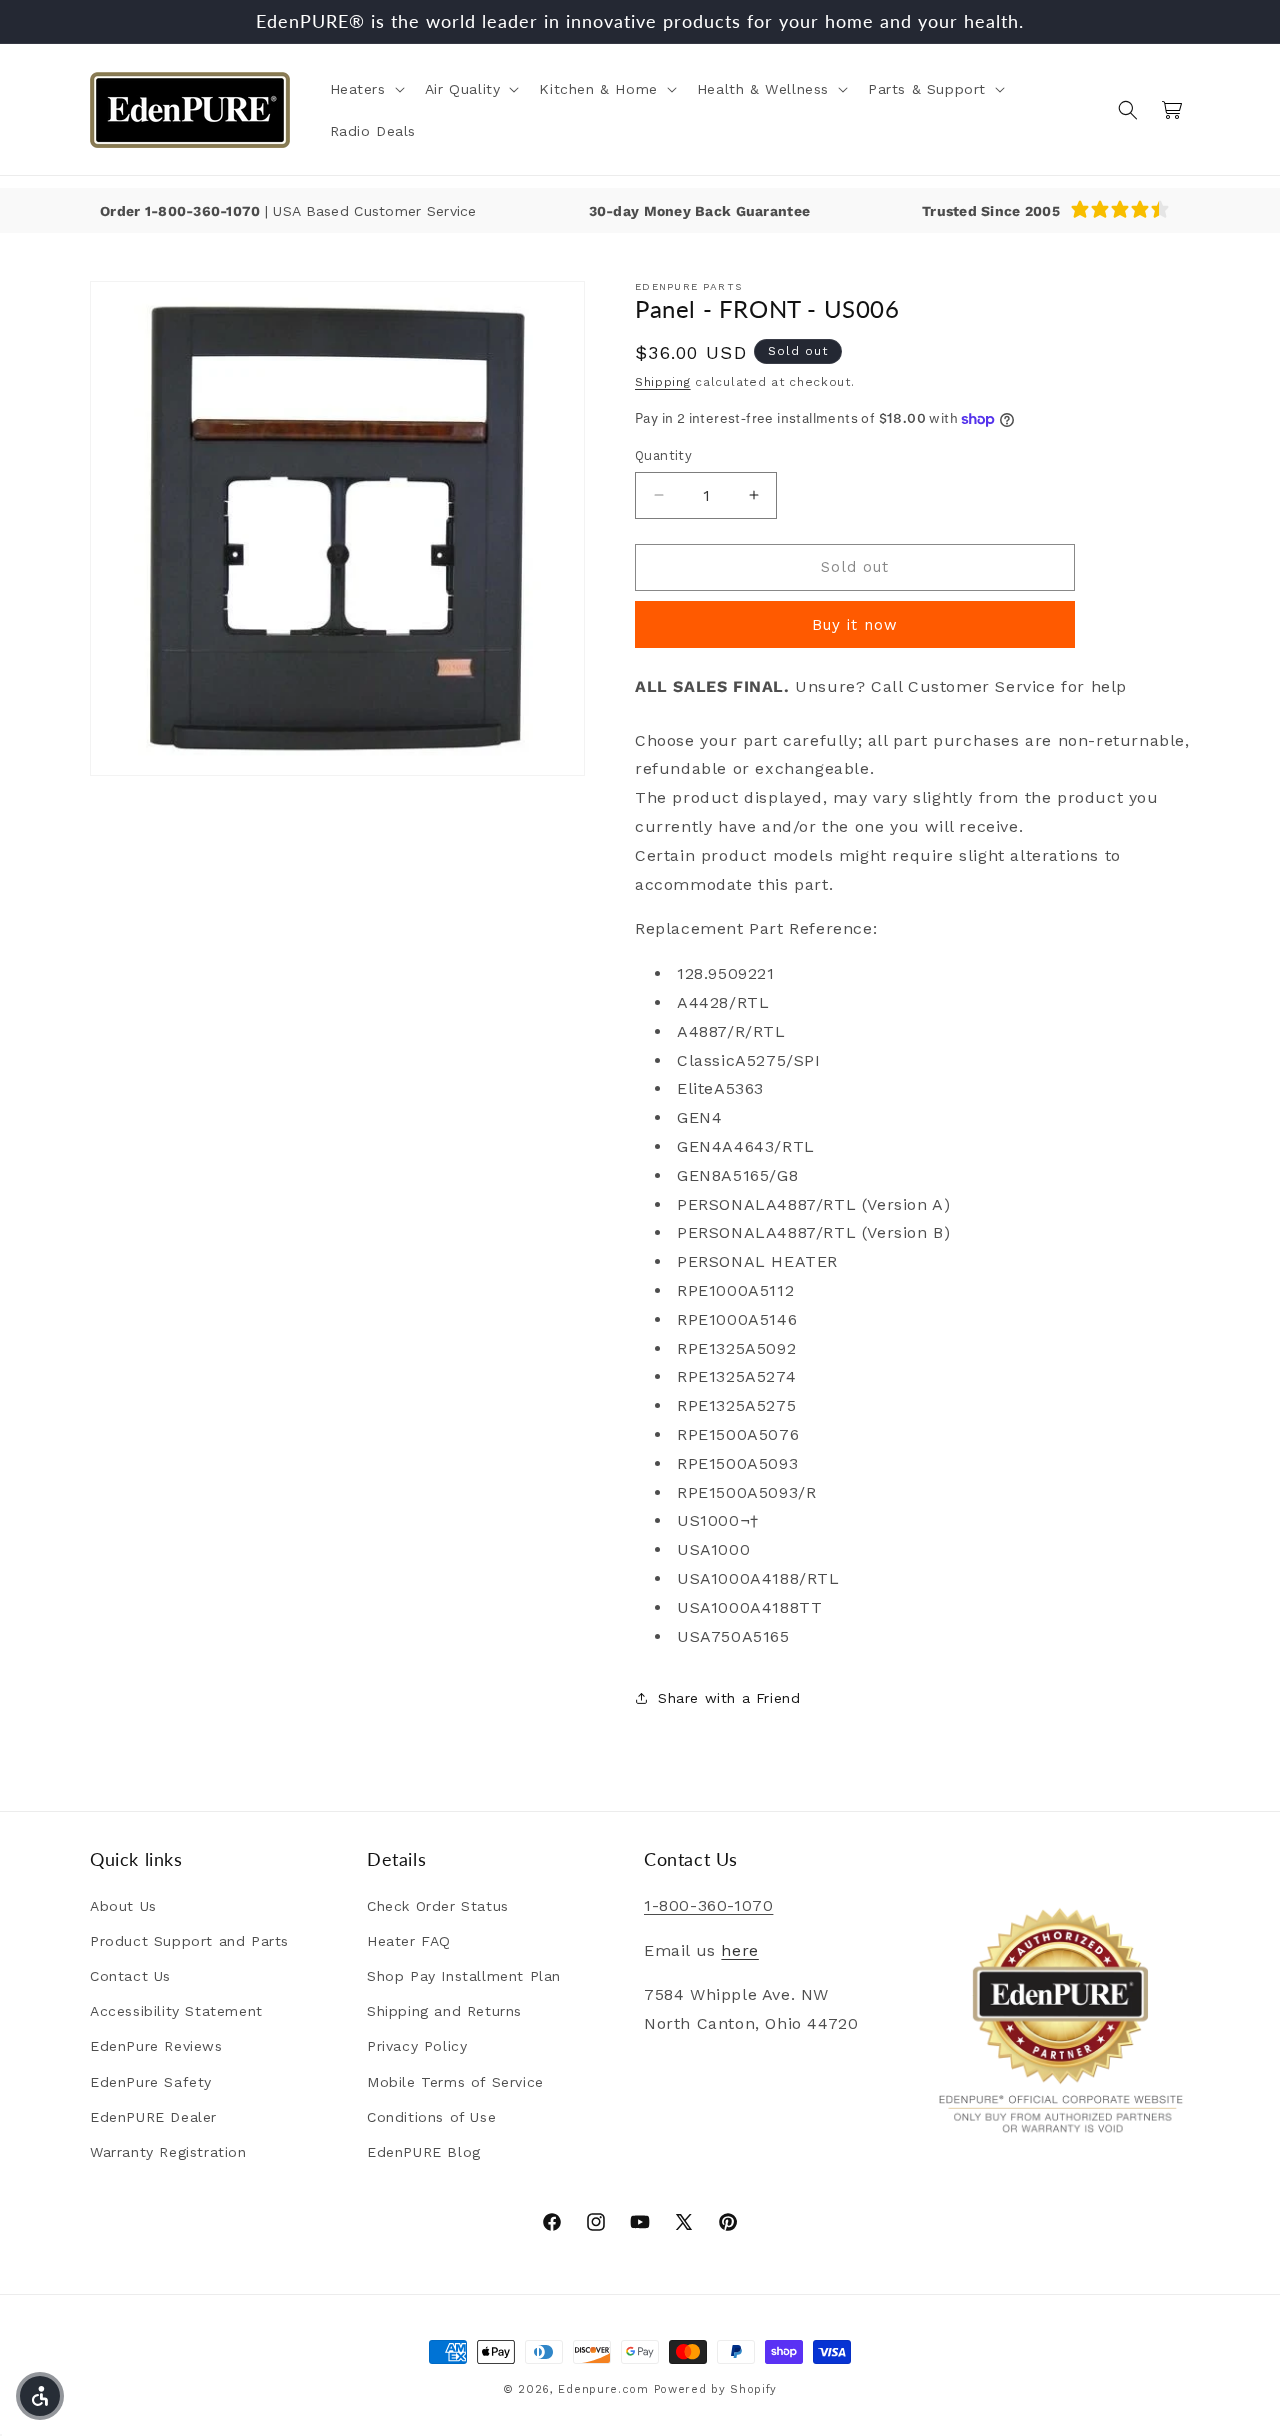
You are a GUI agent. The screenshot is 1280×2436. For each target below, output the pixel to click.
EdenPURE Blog (424, 2152)
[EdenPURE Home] (190, 109)
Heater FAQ (409, 1941)
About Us (123, 1906)
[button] (365, 89)
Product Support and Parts (189, 1941)
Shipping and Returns (444, 2011)
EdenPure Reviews (156, 2047)
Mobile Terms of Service (455, 2082)
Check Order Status (438, 1906)
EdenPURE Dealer (153, 2117)
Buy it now (855, 625)
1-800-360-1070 (205, 211)
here (739, 1950)
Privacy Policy (417, 2047)
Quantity (663, 455)
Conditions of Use (431, 2117)
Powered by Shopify (716, 2389)
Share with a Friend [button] (729, 1698)
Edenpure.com (603, 2389)
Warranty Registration (168, 2152)
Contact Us (130, 1976)
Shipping (663, 382)
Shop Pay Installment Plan (464, 1976)
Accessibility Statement (176, 2011)
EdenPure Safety (151, 2082)
